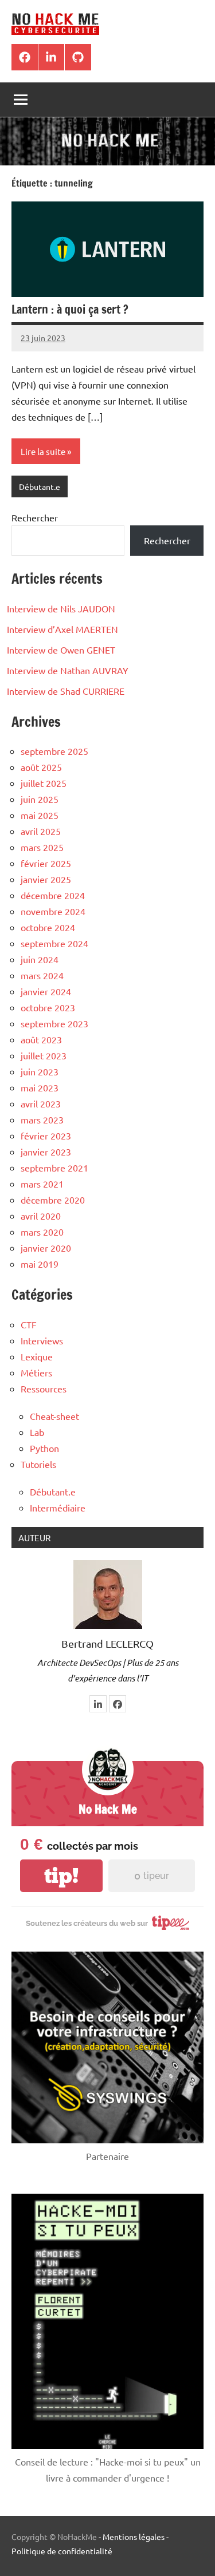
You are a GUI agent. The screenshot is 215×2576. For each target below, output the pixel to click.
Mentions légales (134, 2537)
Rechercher (35, 517)
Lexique (37, 1356)
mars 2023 (42, 1119)
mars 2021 (42, 1184)
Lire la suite (43, 451)
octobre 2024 (48, 927)
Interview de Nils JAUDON (61, 608)
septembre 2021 (54, 1168)
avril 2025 (41, 831)
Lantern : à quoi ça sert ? (70, 309)
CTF (29, 1324)
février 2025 (46, 863)
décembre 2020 (53, 1200)
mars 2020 (42, 1232)
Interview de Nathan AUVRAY (68, 670)
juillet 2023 (44, 1055)
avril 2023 (41, 1103)
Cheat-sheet (54, 1416)
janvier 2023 (46, 1152)
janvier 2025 (46, 879)
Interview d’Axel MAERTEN (62, 629)
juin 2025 (40, 799)
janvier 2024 (46, 991)
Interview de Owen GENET (61, 650)
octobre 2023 (48, 1007)
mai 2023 (40, 1087)
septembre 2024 (54, 943)
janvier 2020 (46, 1248)
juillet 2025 (44, 783)
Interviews (42, 1340)
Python (44, 1448)
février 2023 (46, 1135)
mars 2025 (42, 847)
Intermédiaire (58, 1507)
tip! (61, 1876)
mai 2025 (40, 815)
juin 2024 (40, 959)
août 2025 (41, 767)
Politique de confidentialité (62, 2551)
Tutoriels (38, 1464)
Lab (37, 1432)
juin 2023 (40, 1071)
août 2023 (41, 1039)
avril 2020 (41, 1216)
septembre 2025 (54, 751)
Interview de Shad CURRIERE (66, 691)
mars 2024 (42, 975)
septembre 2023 (54, 1023)
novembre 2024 (53, 911)
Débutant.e (40, 486)
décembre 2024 (53, 895)
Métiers (36, 1372)
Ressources (44, 1388)
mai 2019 (40, 1264)
